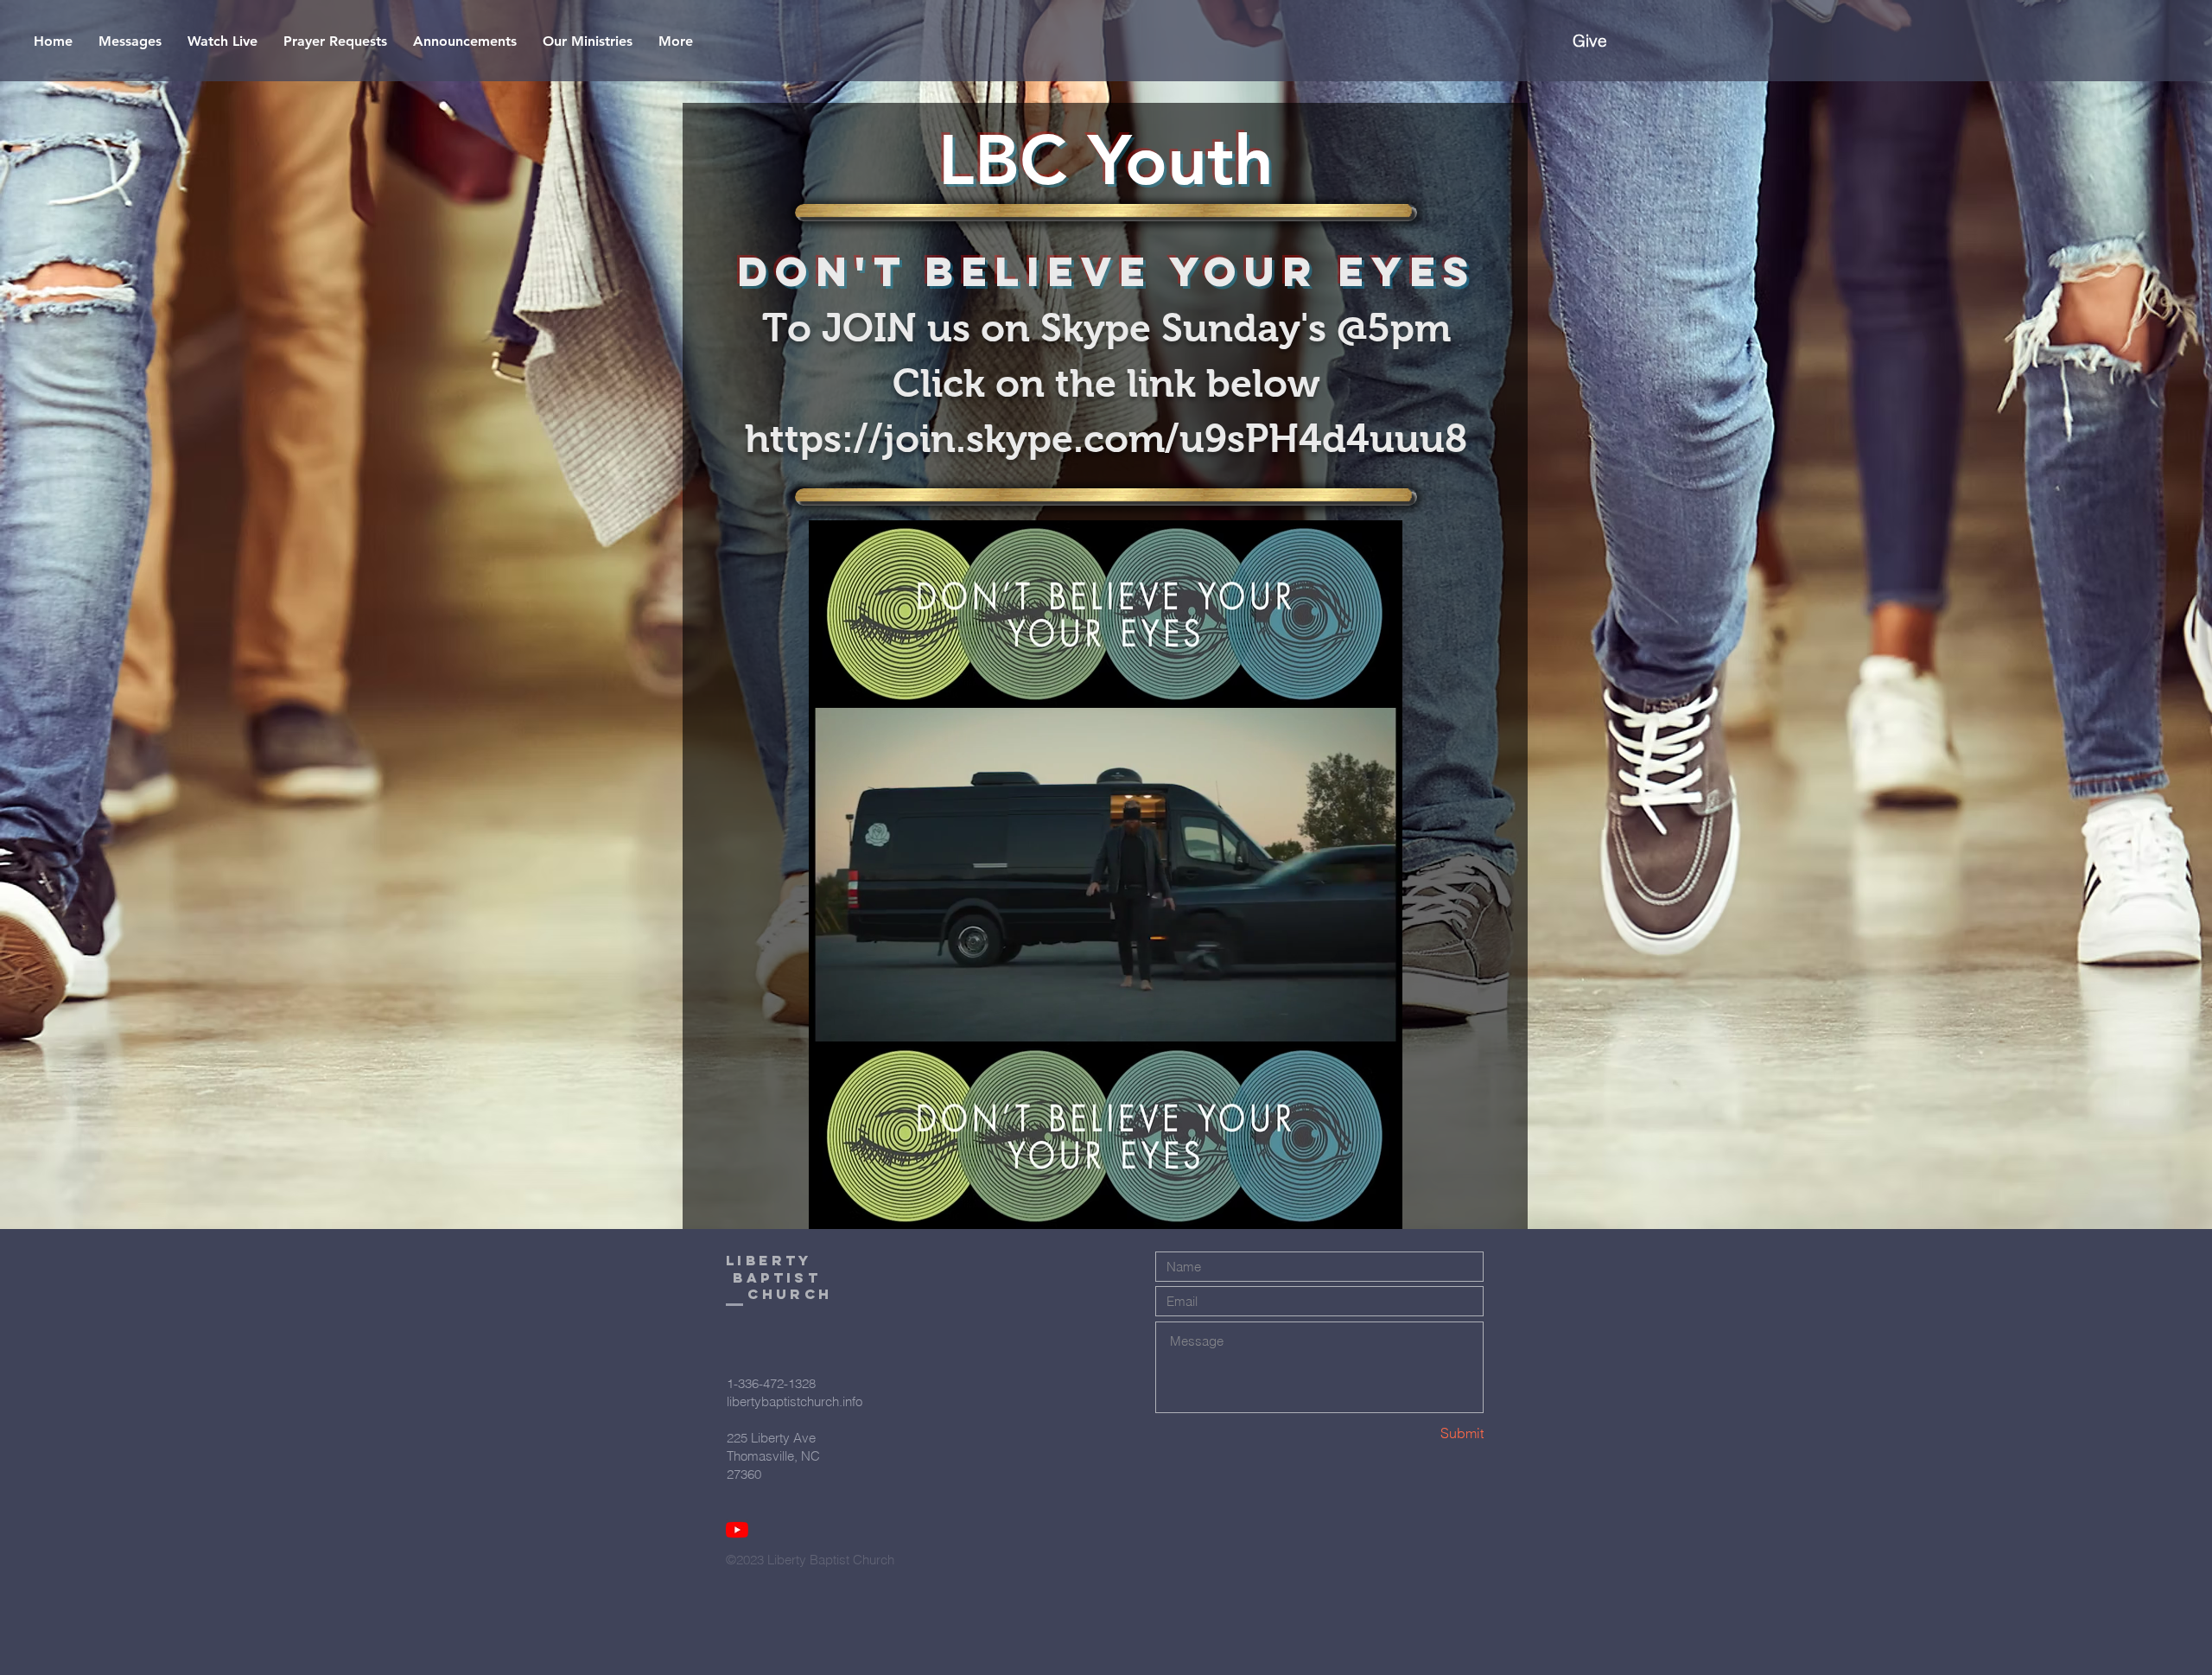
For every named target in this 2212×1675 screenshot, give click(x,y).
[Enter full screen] (1379, 1019)
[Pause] (831, 1019)
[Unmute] (861, 1019)
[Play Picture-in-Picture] (1350, 1019)
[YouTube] (737, 1530)
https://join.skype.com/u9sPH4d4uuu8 (1106, 438)
